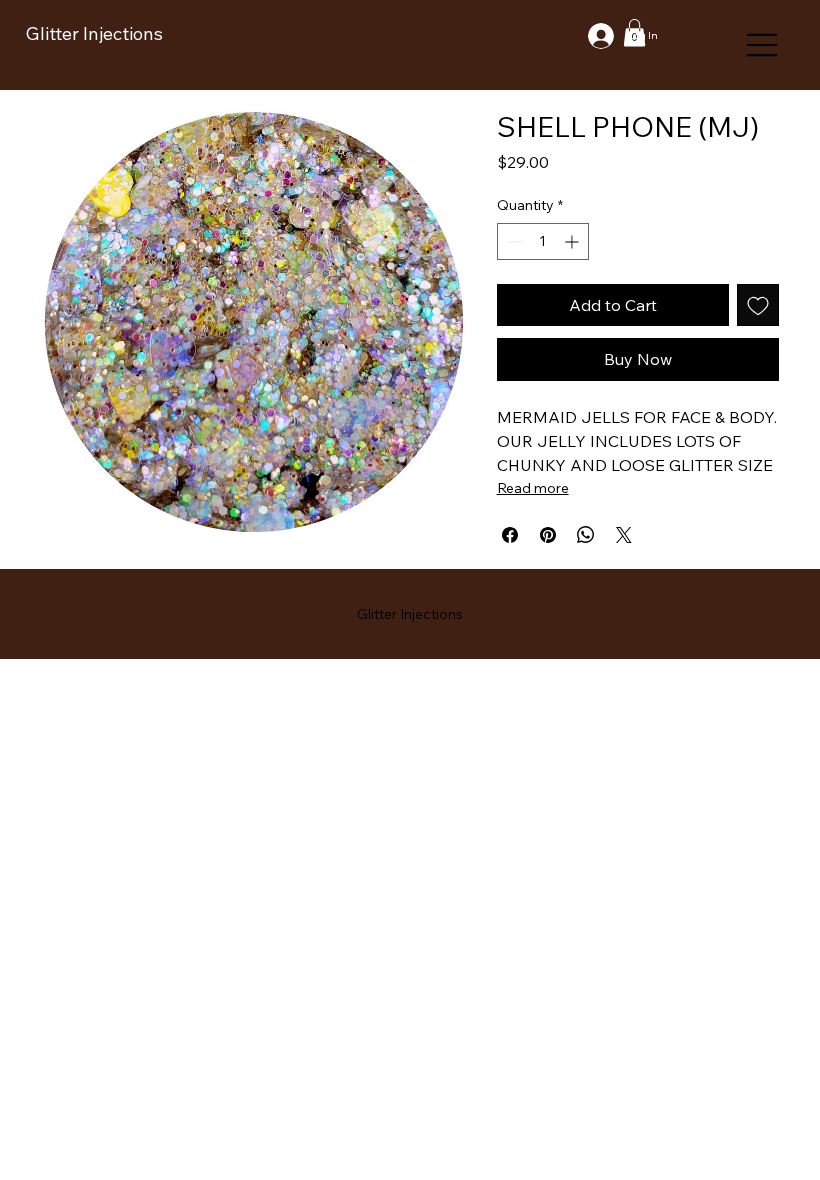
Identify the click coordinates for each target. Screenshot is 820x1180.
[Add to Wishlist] (758, 305)
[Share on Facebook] (510, 535)
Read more (533, 488)
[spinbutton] (543, 241)
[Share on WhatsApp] (586, 535)
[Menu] (763, 45)
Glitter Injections (94, 33)
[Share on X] (624, 535)
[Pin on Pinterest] (548, 535)
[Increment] (573, 241)
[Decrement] (512, 241)
